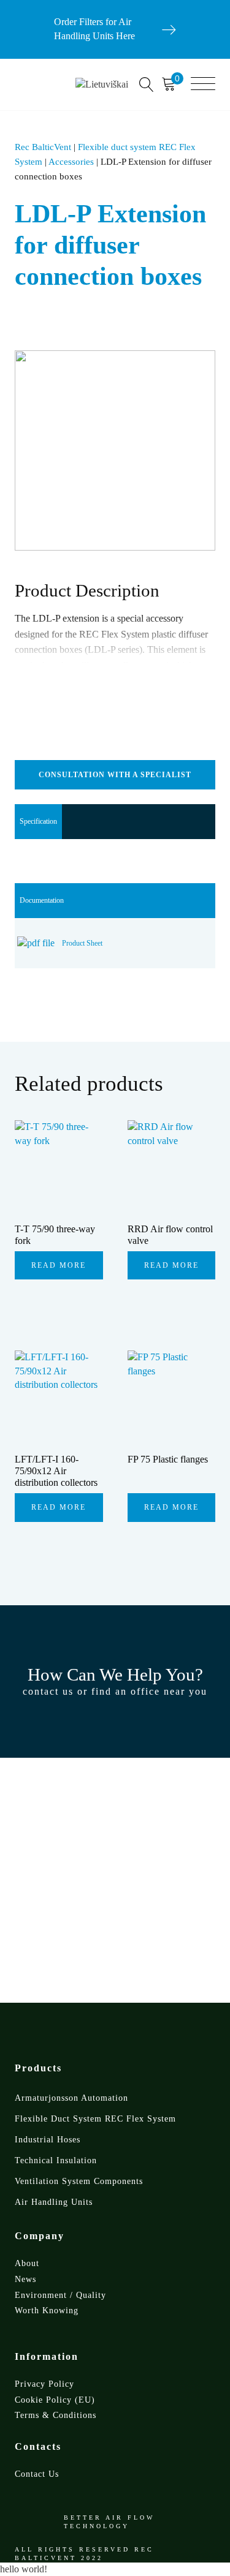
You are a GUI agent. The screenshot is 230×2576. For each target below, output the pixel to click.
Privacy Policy (44, 2384)
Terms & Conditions (56, 2415)
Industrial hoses (48, 2140)
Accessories (71, 162)
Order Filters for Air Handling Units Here (94, 29)
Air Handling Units (54, 2202)
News (25, 2279)
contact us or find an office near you (115, 1691)
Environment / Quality (60, 2295)
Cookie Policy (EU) (55, 2400)
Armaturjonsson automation (71, 2098)
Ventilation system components (79, 2181)
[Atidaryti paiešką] (147, 85)
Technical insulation (56, 2160)
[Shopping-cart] (172, 85)
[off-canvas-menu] (203, 85)
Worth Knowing (47, 2310)
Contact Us (37, 2474)
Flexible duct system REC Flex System (95, 2119)
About (27, 2263)
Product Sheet (82, 943)
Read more (59, 1265)
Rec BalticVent (43, 147)
